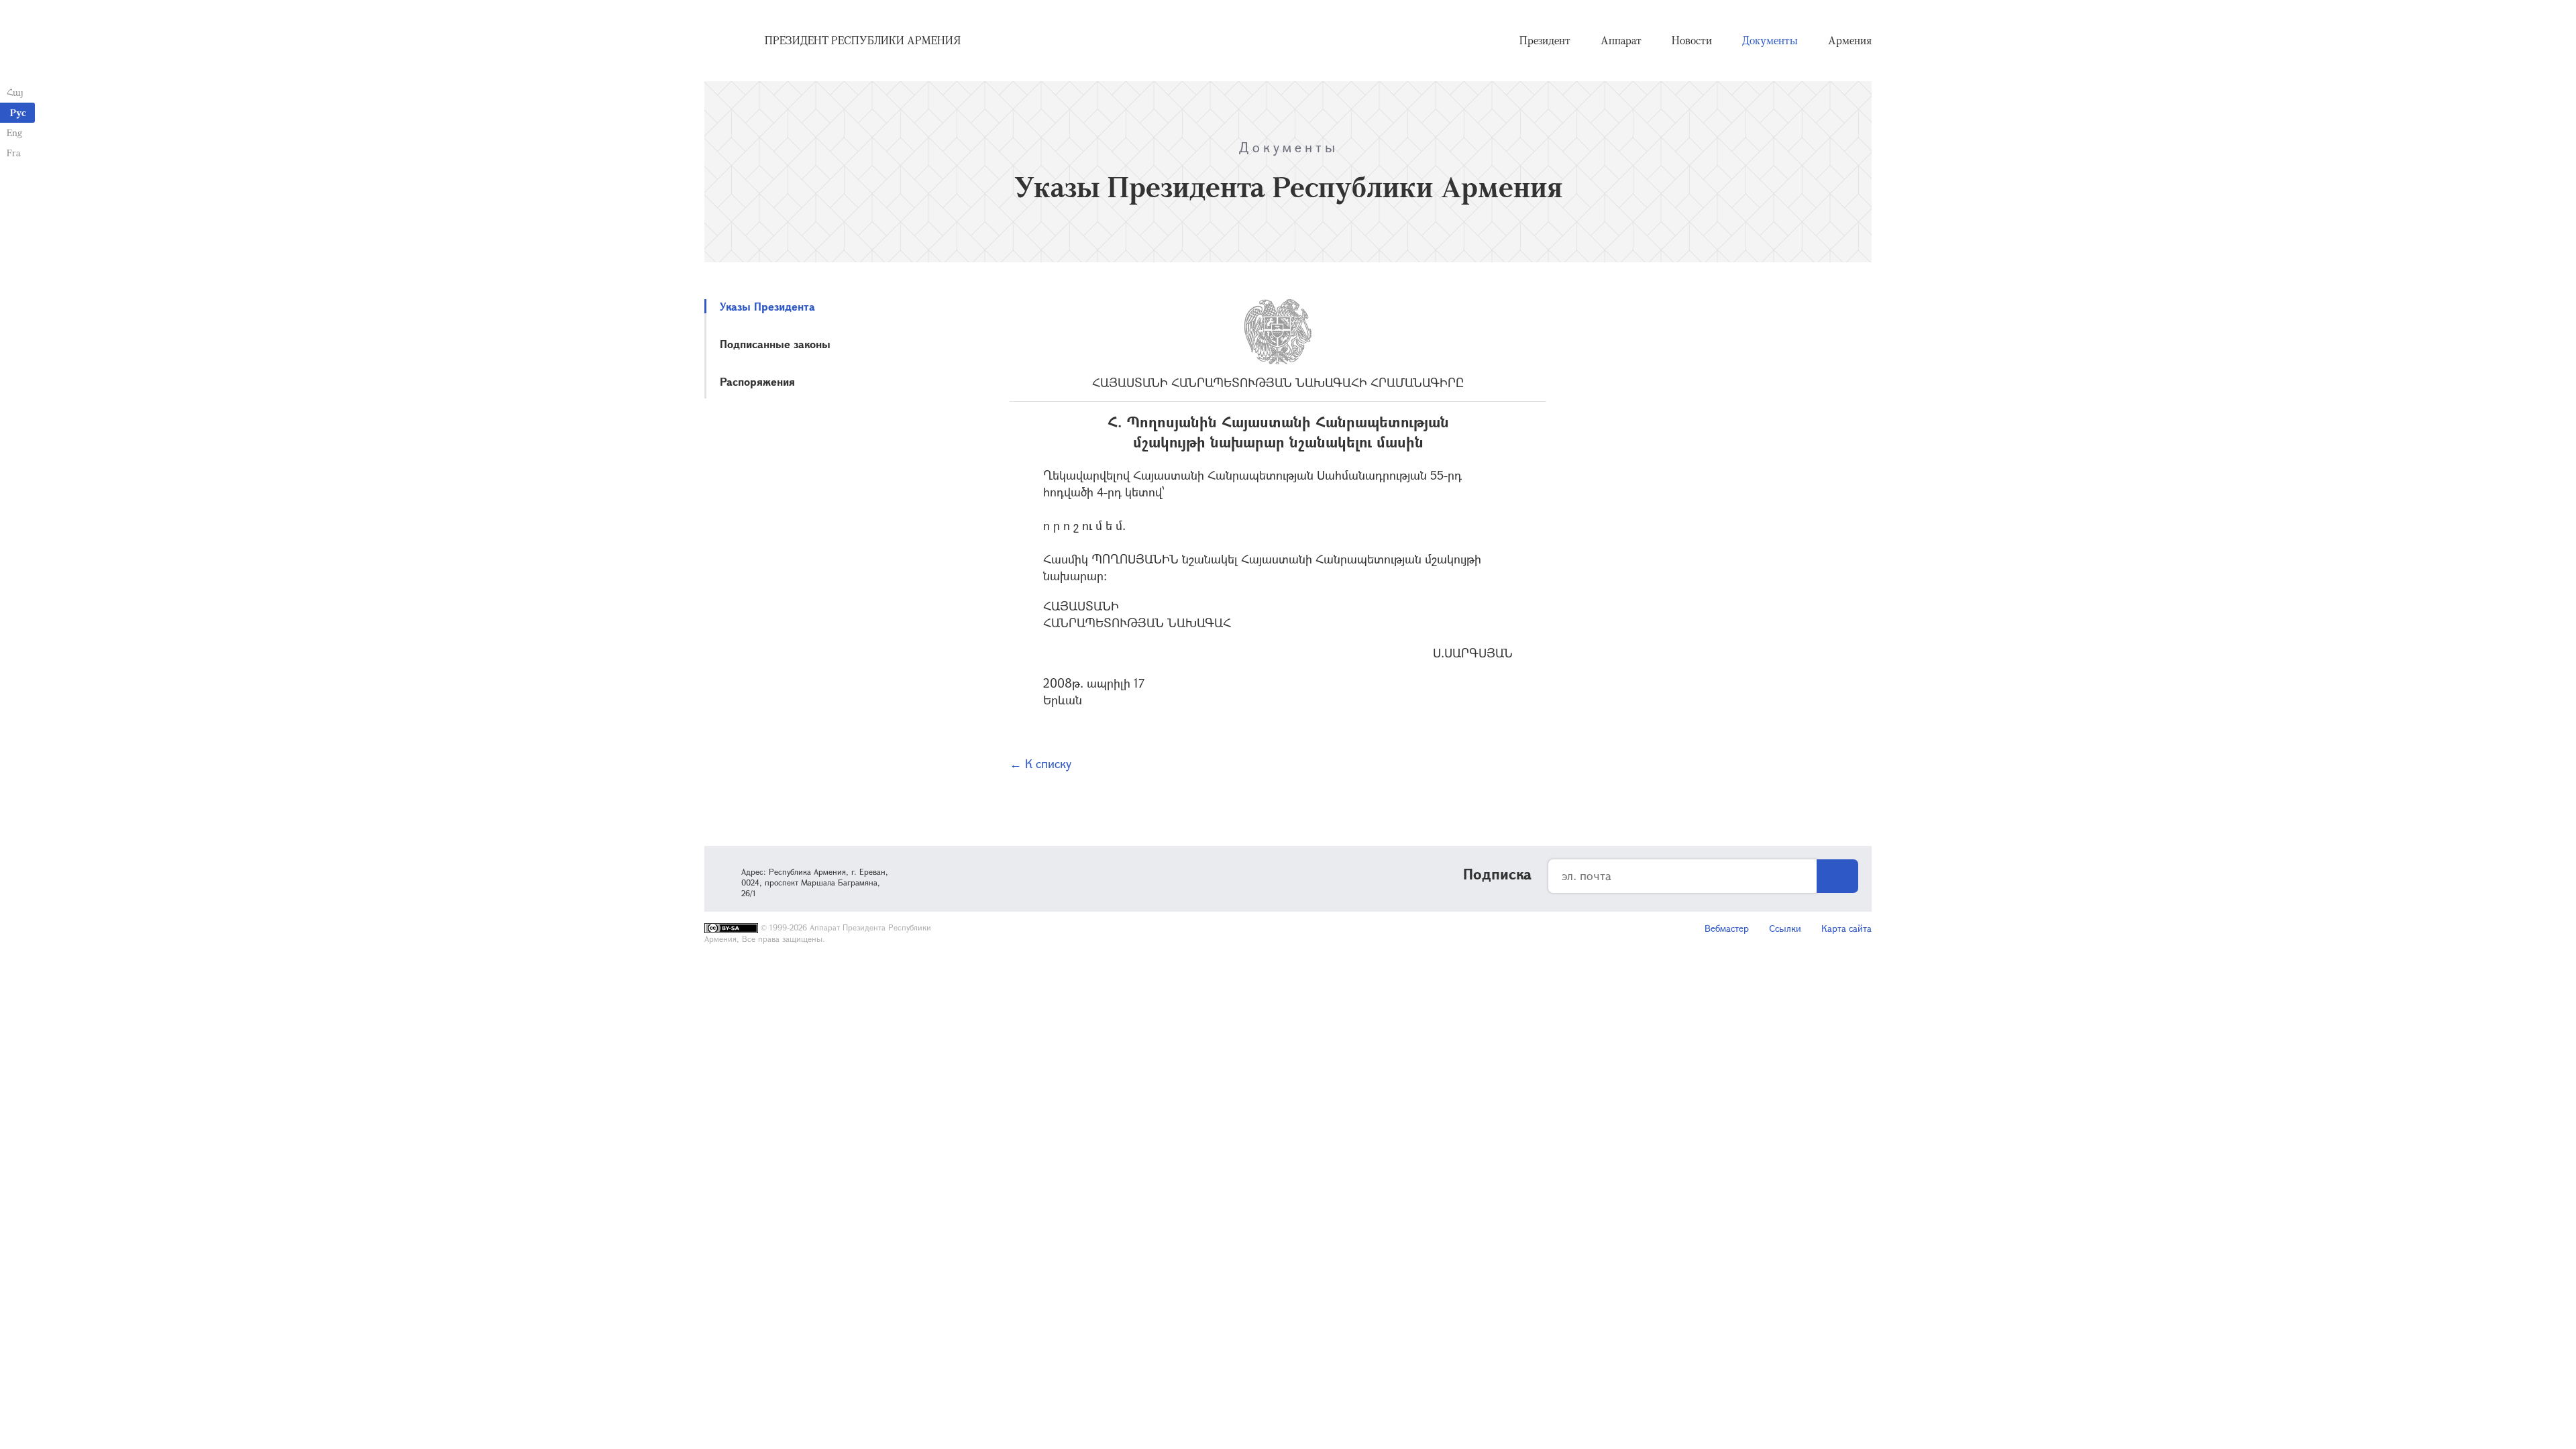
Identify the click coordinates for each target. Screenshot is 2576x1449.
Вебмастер (1727, 928)
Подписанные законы (775, 344)
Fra (14, 153)
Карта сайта (1846, 928)
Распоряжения (757, 381)
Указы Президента (767, 306)
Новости (1692, 40)
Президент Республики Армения (863, 40)
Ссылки (1785, 928)
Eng (14, 132)
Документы (1770, 40)
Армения (1850, 40)
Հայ (15, 92)
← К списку (1040, 763)
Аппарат (1621, 40)
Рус (18, 112)
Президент (1545, 40)
